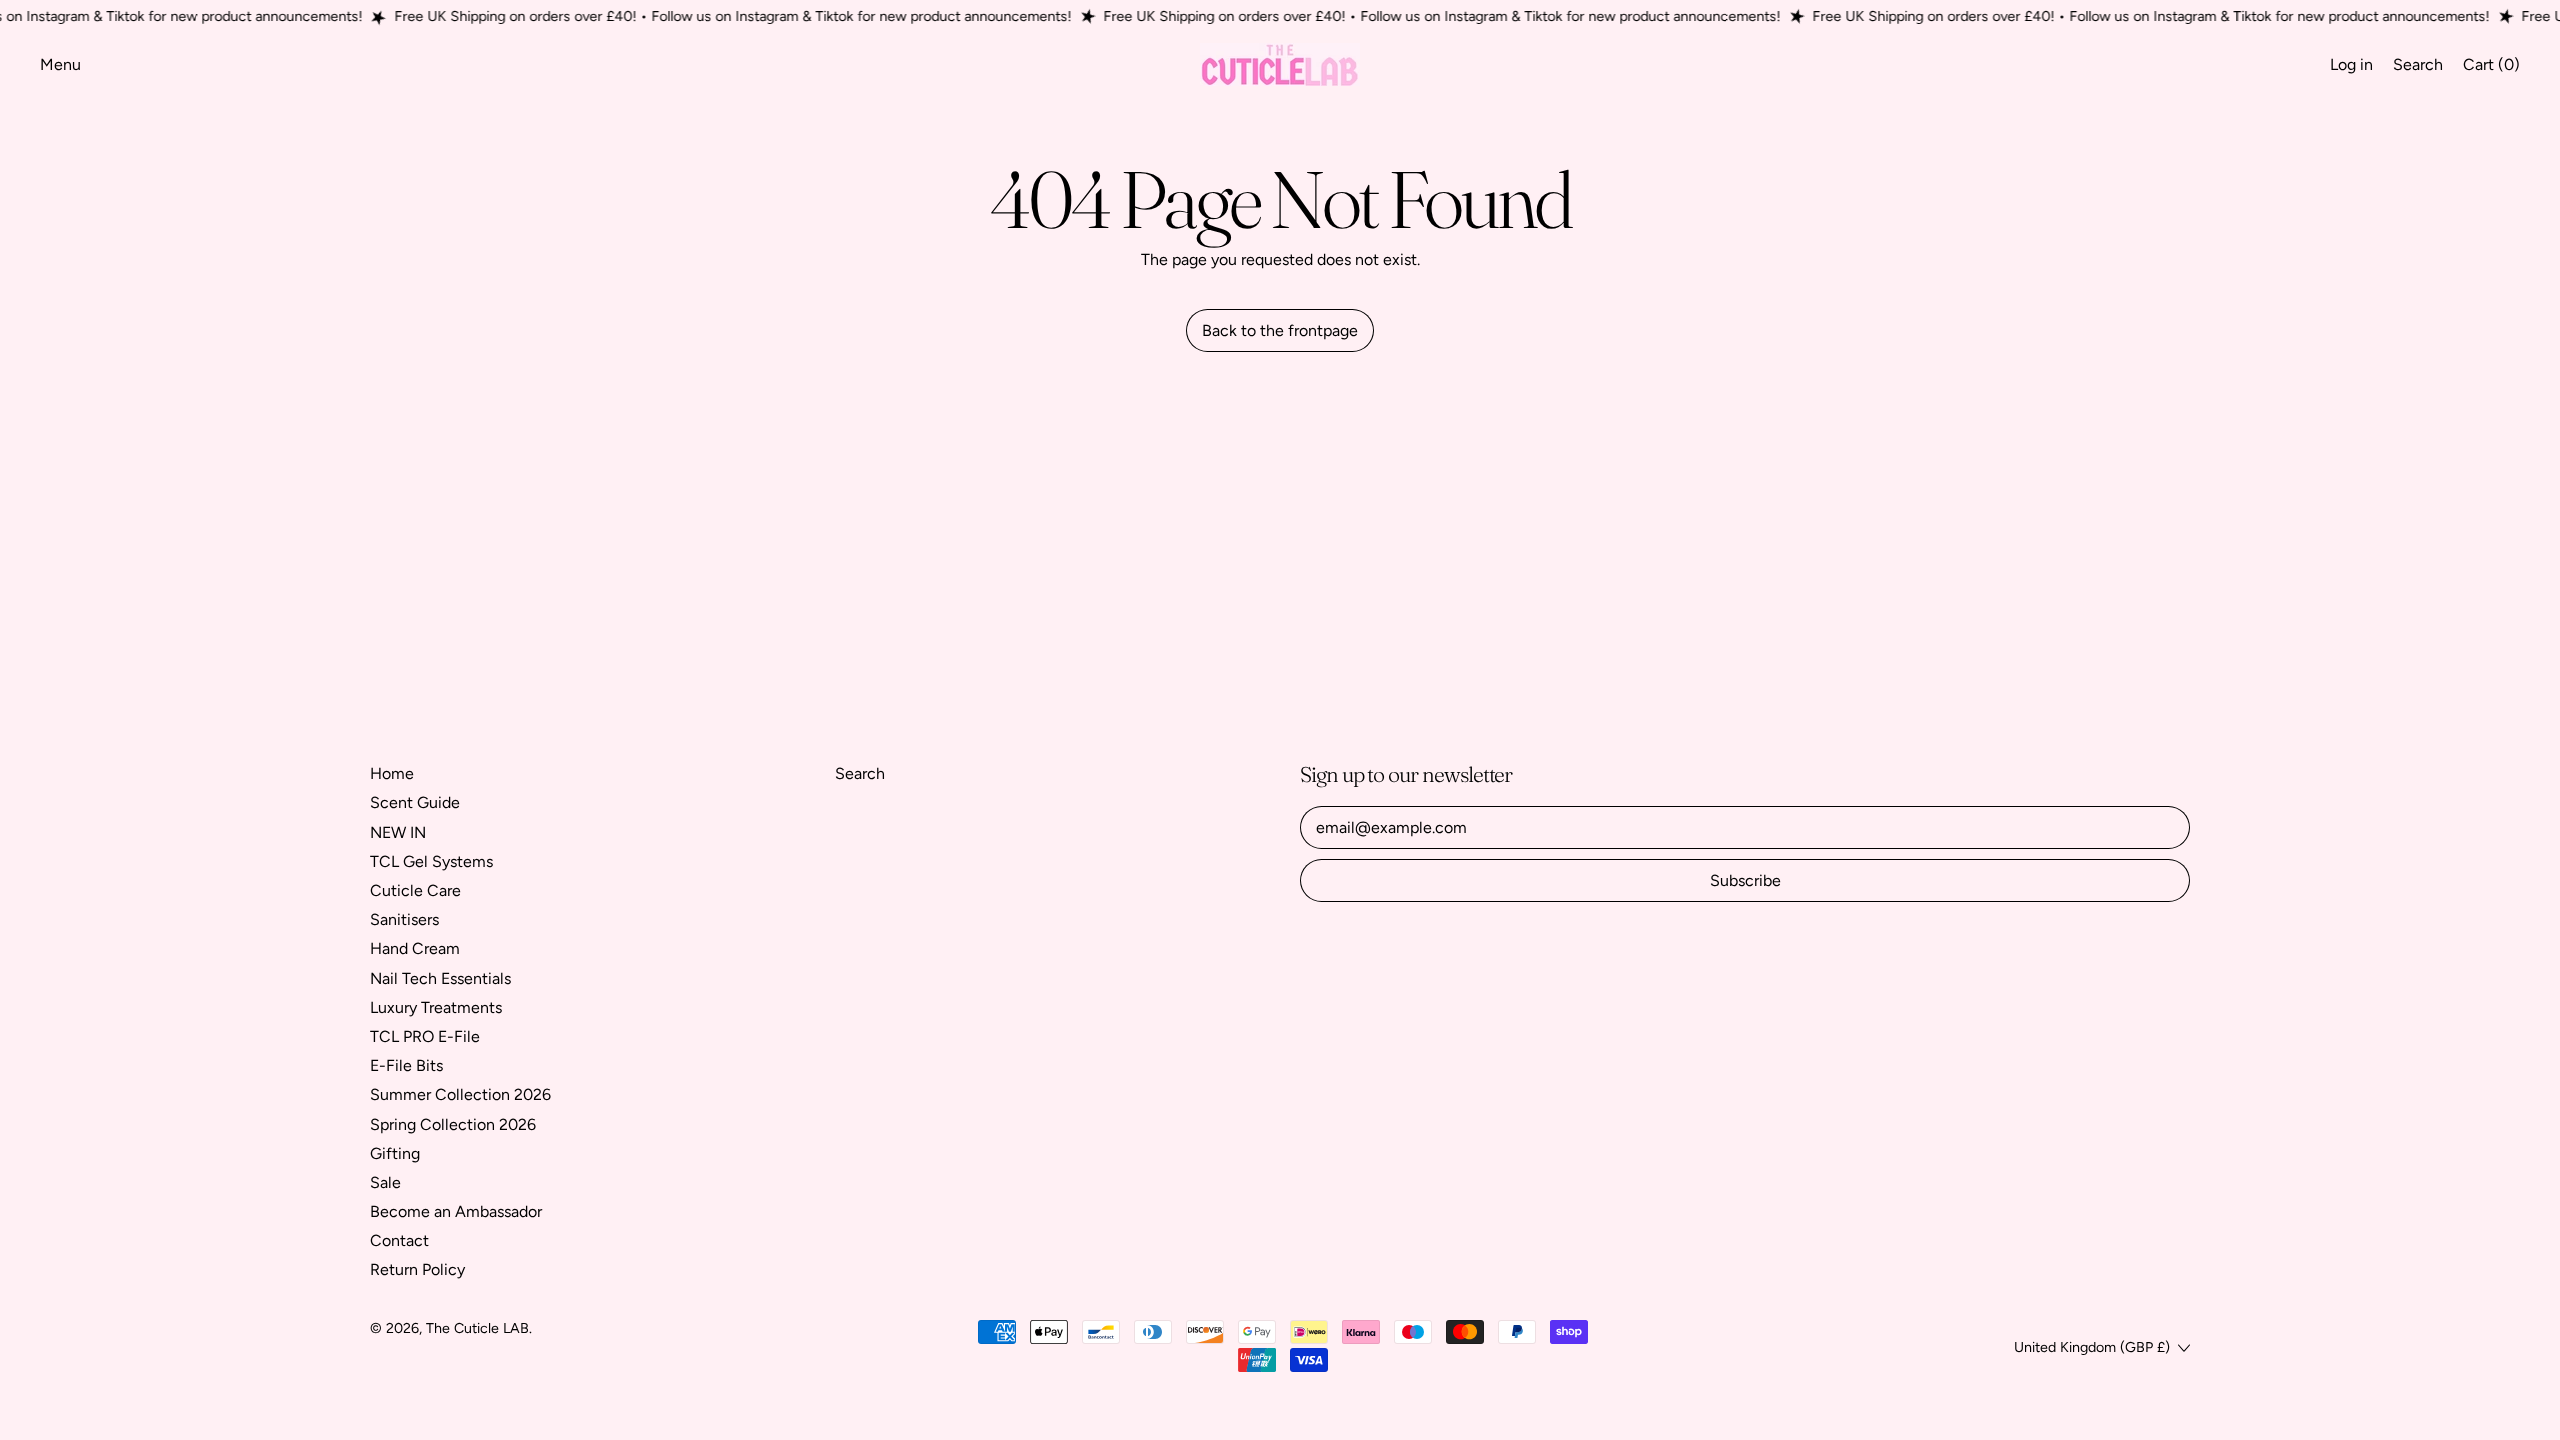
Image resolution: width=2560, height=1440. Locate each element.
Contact (399, 1240)
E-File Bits (406, 1065)
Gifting (395, 1153)
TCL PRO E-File (425, 1036)
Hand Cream (415, 948)
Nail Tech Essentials (440, 978)
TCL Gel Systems (431, 861)
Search (860, 773)
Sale (385, 1182)
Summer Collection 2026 (460, 1094)
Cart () (2491, 69)
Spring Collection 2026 (453, 1124)
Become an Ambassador (456, 1211)
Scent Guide (415, 802)
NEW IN (398, 832)
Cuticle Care (415, 890)
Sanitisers (404, 919)
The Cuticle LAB (477, 1328)
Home (392, 773)
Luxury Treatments (436, 1007)
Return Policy (417, 1269)
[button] (2418, 64)
